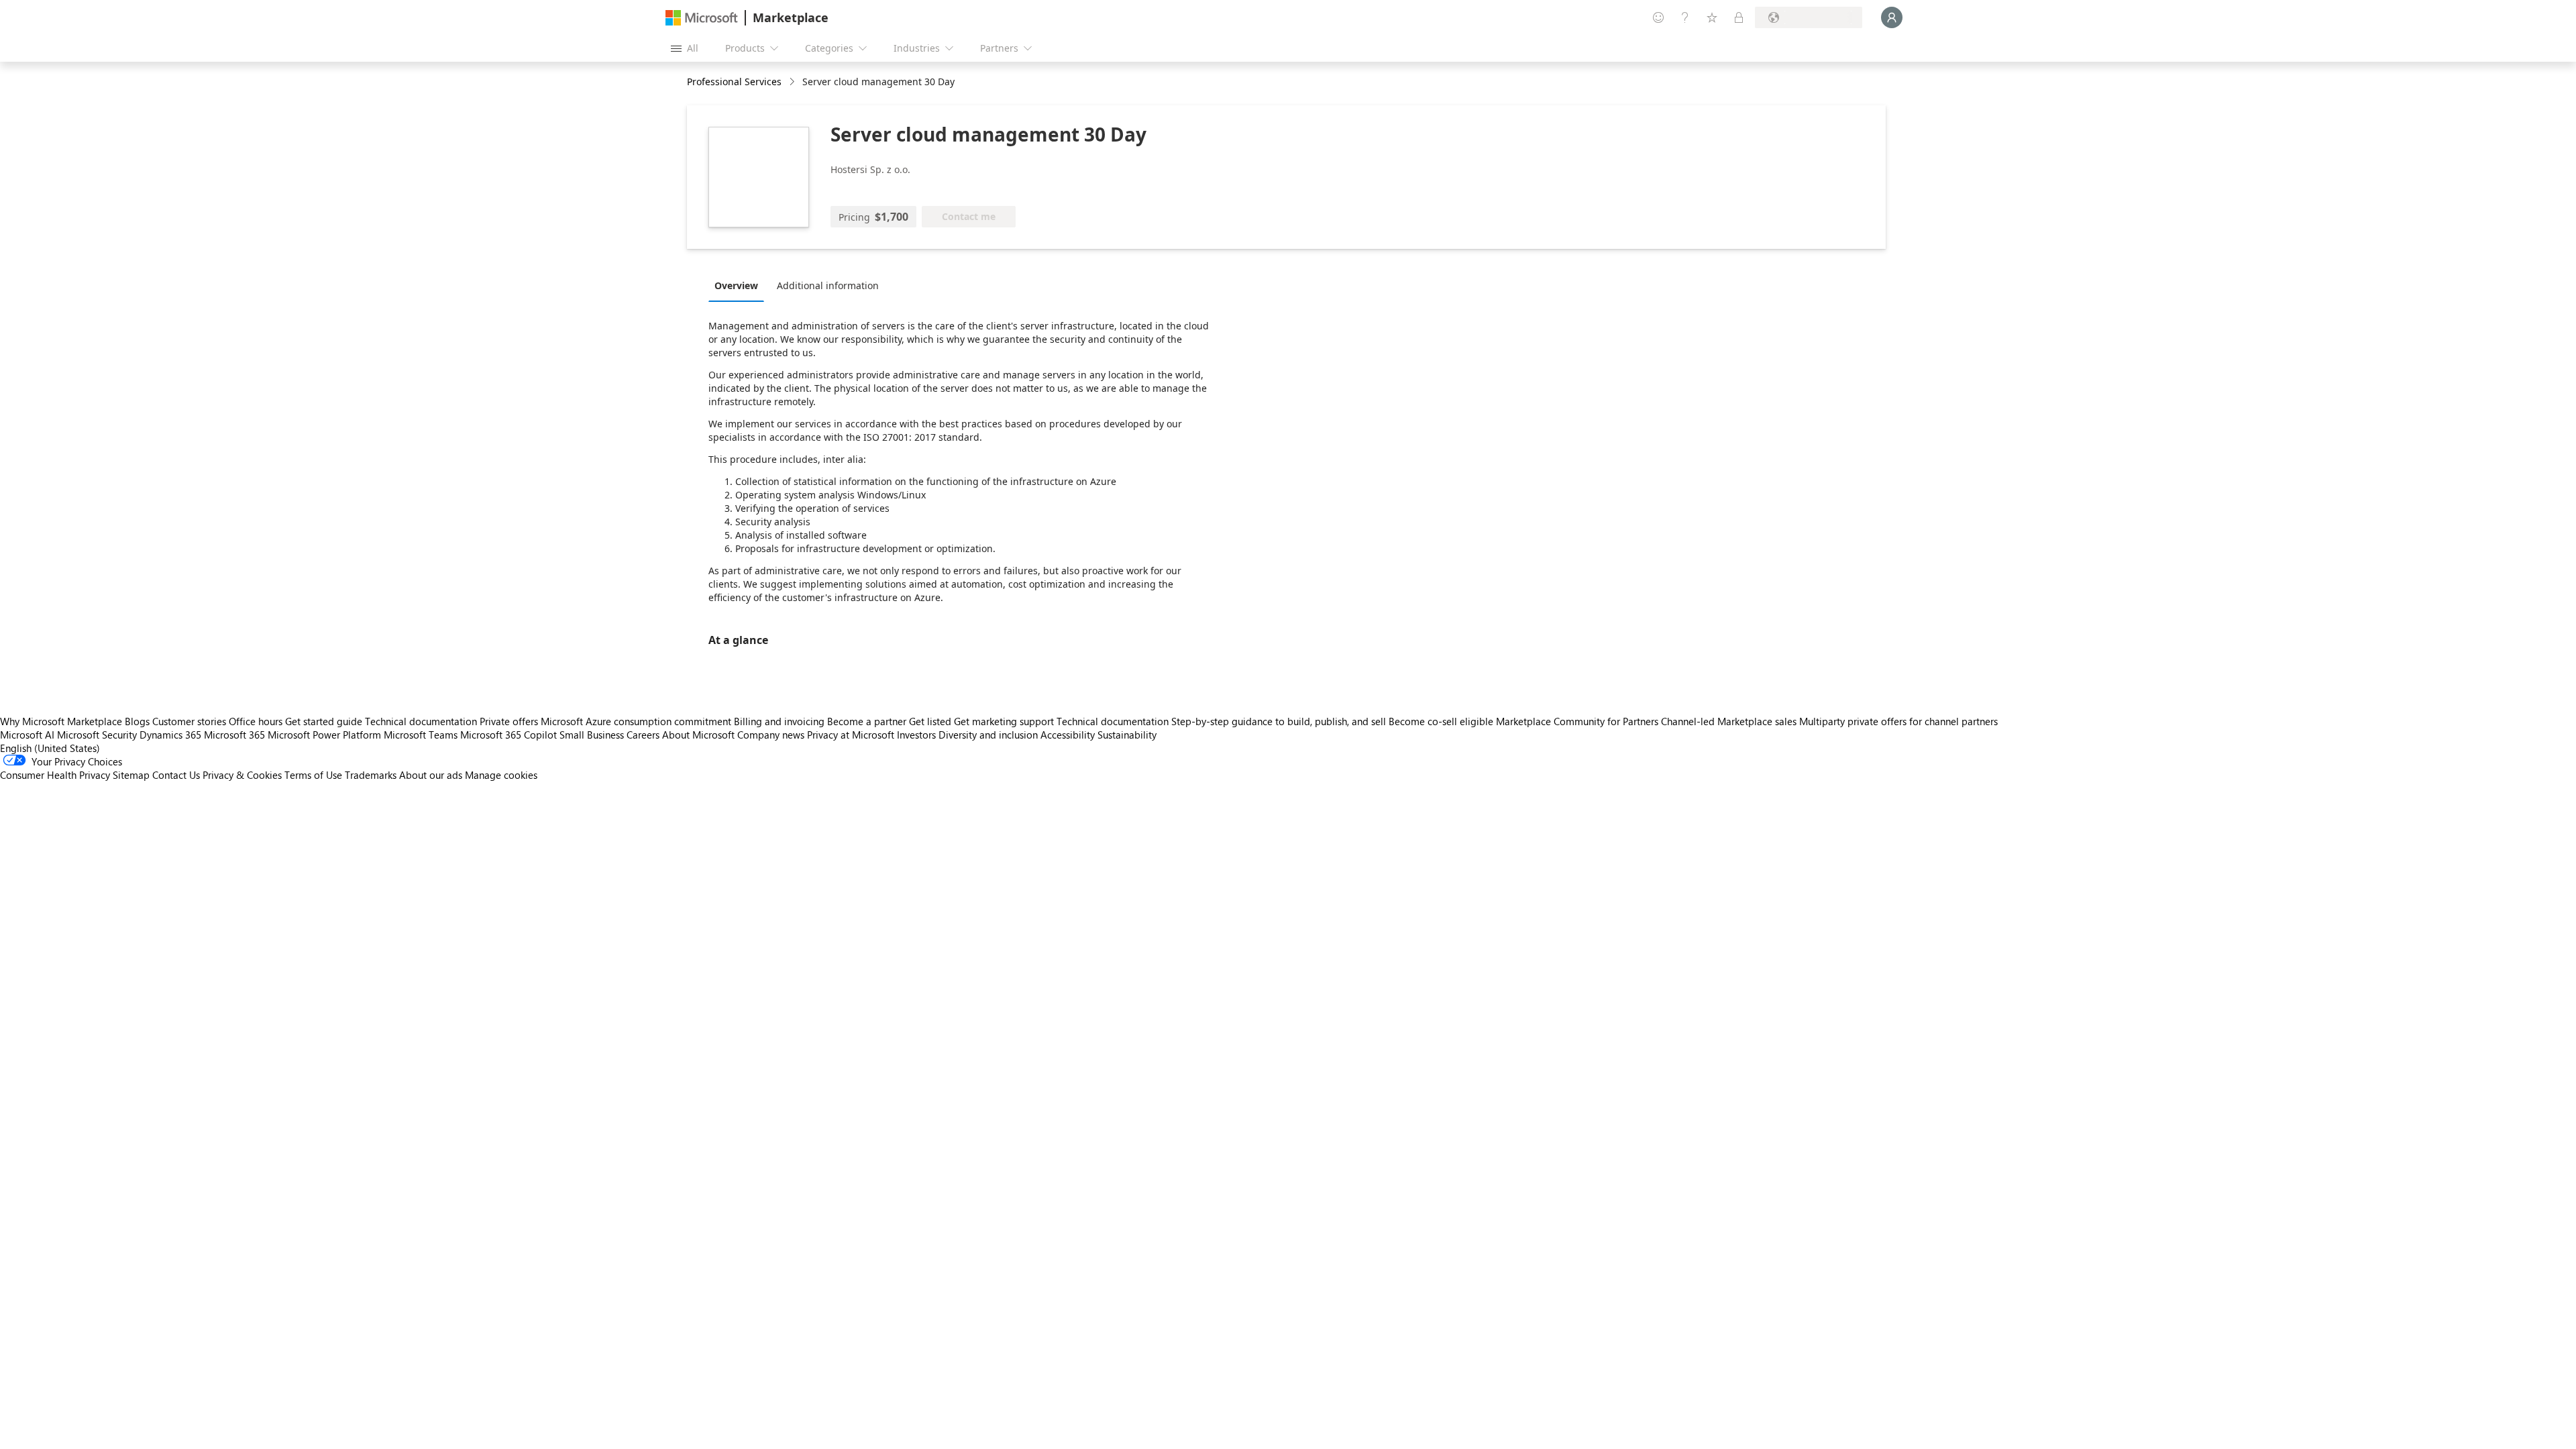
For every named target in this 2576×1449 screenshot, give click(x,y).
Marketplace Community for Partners (1577, 721)
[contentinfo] (793, 82)
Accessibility (1068, 735)
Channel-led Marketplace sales (1729, 721)
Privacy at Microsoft (851, 735)
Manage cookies (501, 775)
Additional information (828, 285)
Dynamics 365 (170, 735)
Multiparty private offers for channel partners (1898, 721)
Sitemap (131, 775)
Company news (771, 735)
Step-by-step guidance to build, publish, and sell (1279, 721)
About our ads (431, 775)
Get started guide (324, 721)
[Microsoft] (702, 18)
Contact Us (176, 775)
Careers (643, 735)
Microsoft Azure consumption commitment (637, 721)
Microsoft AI (27, 735)
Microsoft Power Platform (324, 735)
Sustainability (1127, 735)
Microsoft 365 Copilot (508, 735)
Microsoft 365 (234, 735)
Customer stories (189, 721)
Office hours (256, 721)
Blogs (137, 721)
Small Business (592, 735)
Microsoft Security (97, 735)
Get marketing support (1004, 721)
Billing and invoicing (779, 721)
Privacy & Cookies (242, 775)
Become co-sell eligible (1441, 721)
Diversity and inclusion (988, 735)
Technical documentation (421, 721)
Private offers (509, 721)
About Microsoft (698, 735)
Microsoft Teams (421, 735)
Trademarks (371, 775)
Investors (916, 735)
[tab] (740, 285)
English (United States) (50, 748)
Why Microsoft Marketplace (61, 721)
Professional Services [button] (734, 82)
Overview (736, 285)
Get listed (930, 721)
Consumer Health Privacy (55, 775)
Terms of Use (313, 775)
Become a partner (867, 721)
